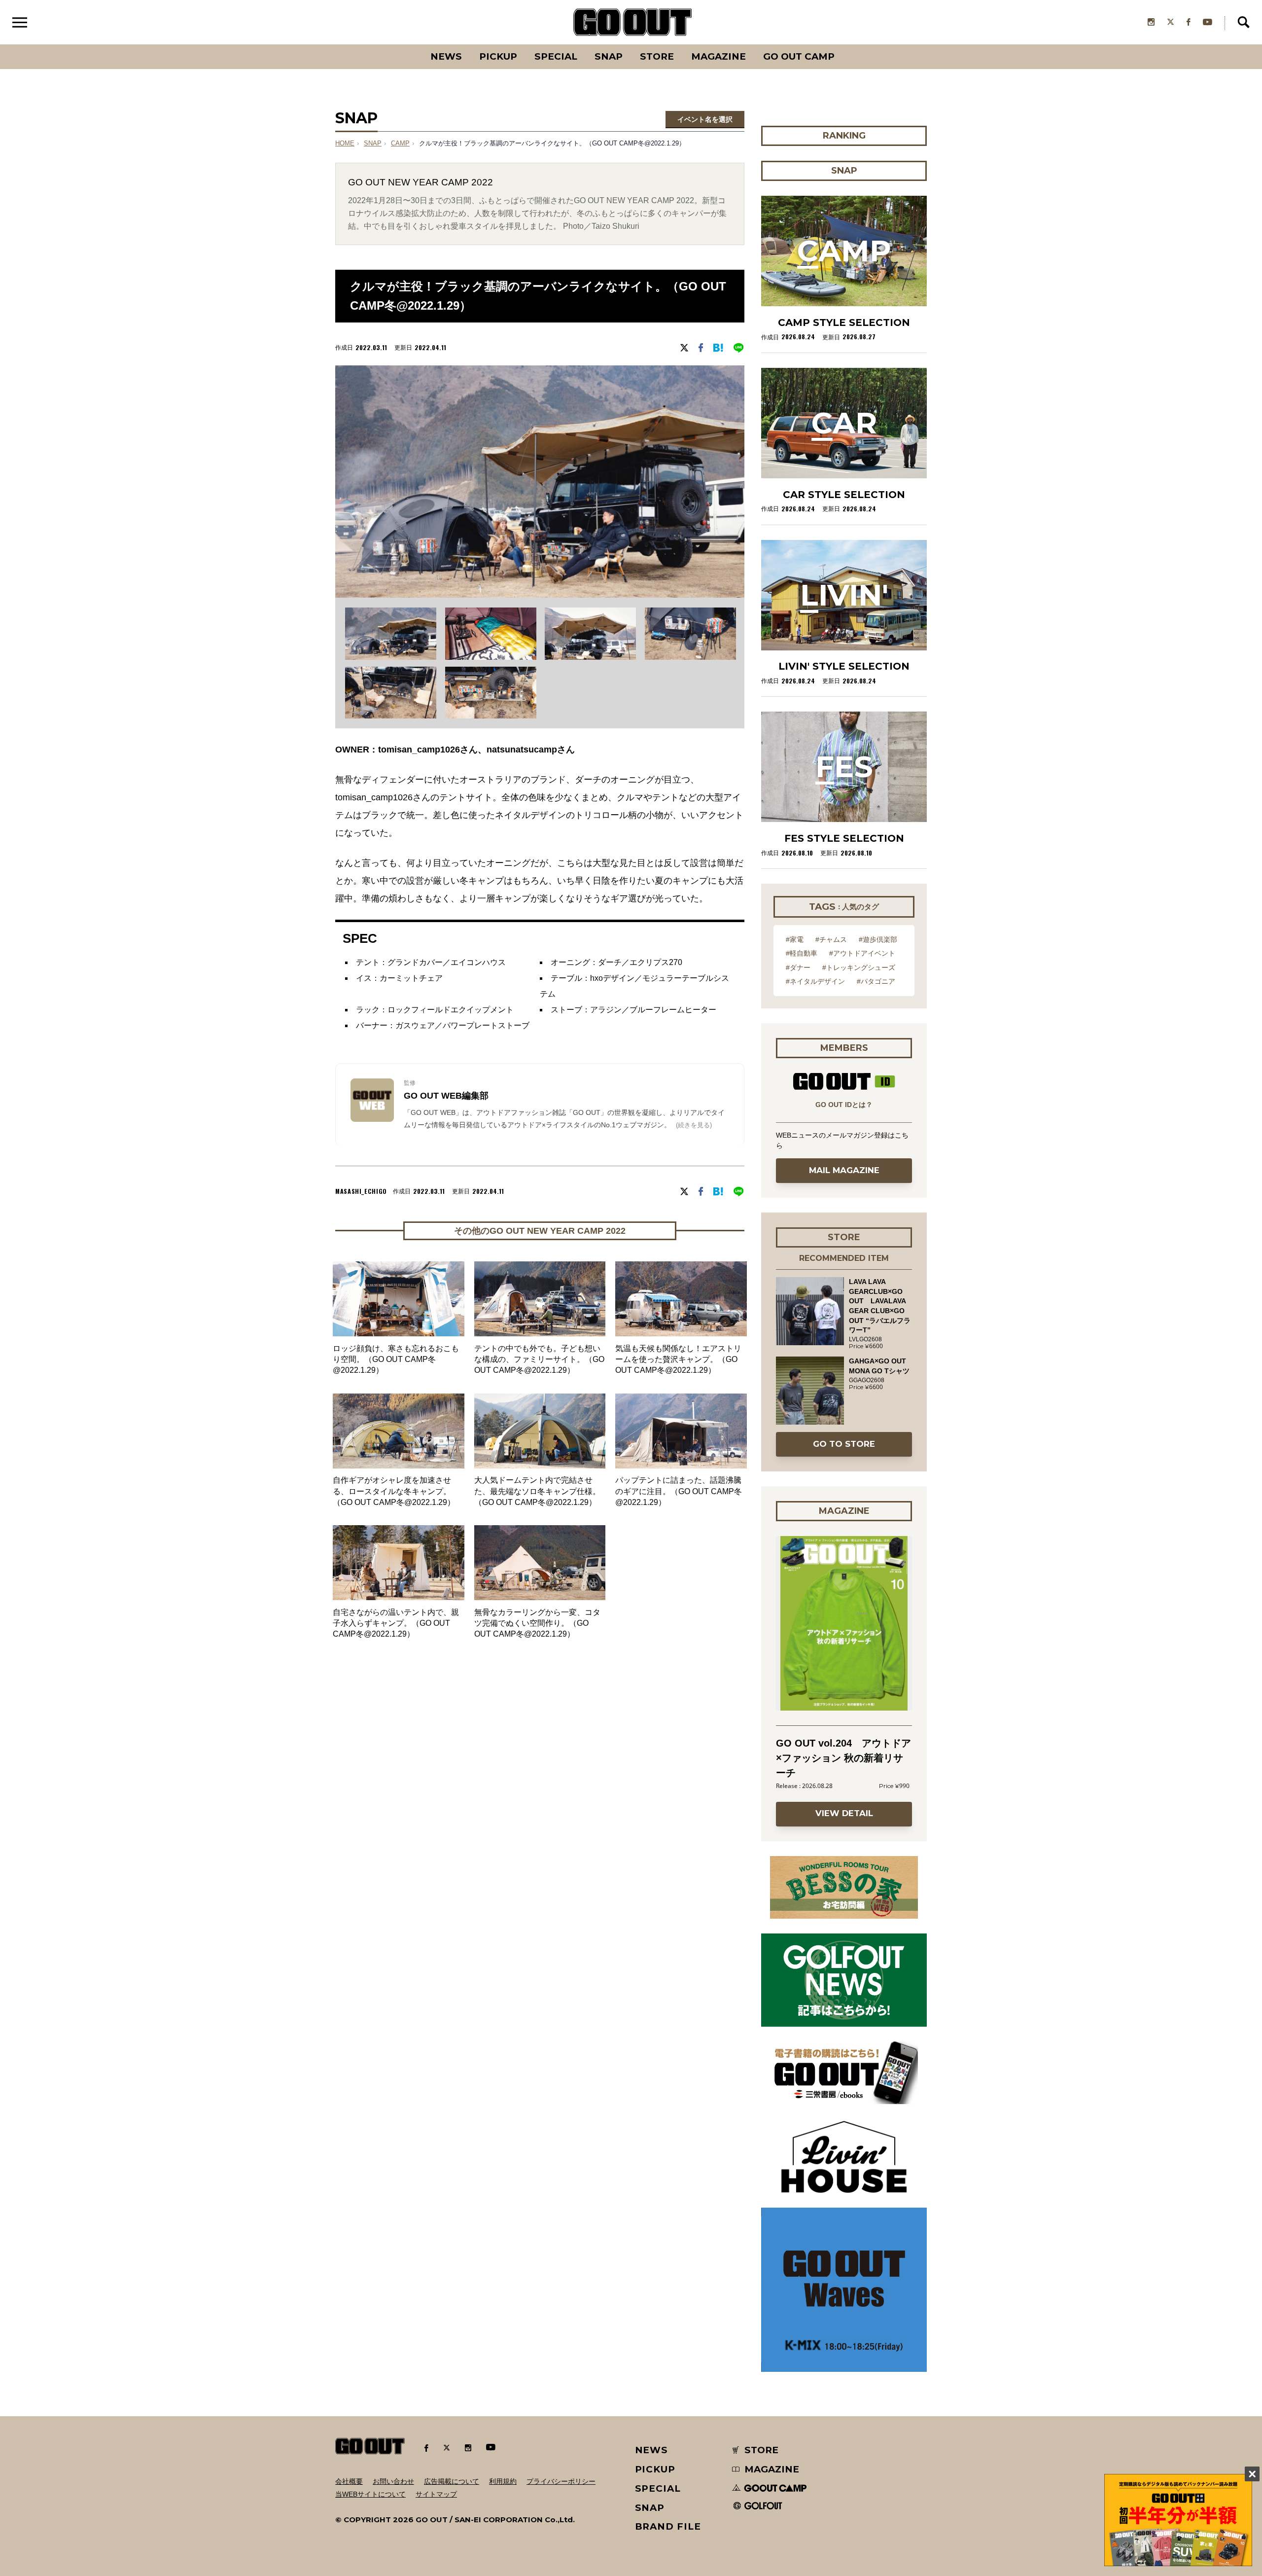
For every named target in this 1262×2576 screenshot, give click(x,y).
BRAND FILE (668, 2526)
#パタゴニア (876, 981)
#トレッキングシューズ (859, 967)
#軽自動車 (802, 953)
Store (657, 56)
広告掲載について (452, 2481)
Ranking (843, 44)
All (409, 44)
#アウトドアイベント (862, 953)
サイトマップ (436, 2494)
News (446, 56)
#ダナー (798, 967)
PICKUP (498, 56)
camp (400, 143)
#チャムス (831, 939)
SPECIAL (556, 56)
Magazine (719, 56)
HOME (345, 143)
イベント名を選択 (705, 119)
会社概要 (349, 2481)
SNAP (609, 56)
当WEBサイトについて (370, 2494)
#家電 (795, 939)
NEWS (652, 2450)
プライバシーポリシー (561, 2481)
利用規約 (503, 2481)
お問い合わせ (393, 2481)
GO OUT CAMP (799, 56)
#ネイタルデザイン (815, 981)
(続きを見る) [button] (694, 1125)
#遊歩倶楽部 (878, 939)
